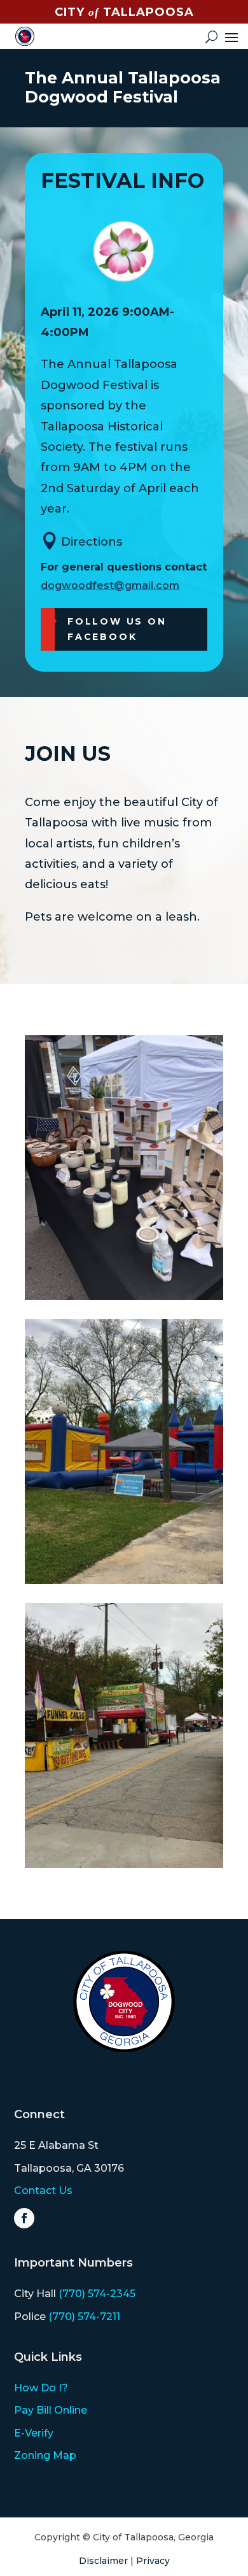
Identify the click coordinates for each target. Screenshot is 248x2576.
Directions (92, 542)
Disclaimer (103, 2561)
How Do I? (41, 2388)
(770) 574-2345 (97, 2294)
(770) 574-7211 (84, 2317)
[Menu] (231, 36)
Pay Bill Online (51, 2410)
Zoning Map (45, 2455)
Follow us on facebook (117, 629)
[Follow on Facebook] (24, 2218)
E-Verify (34, 2433)
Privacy (153, 2561)
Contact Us (43, 2190)
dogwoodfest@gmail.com (110, 585)
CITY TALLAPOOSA (124, 12)
